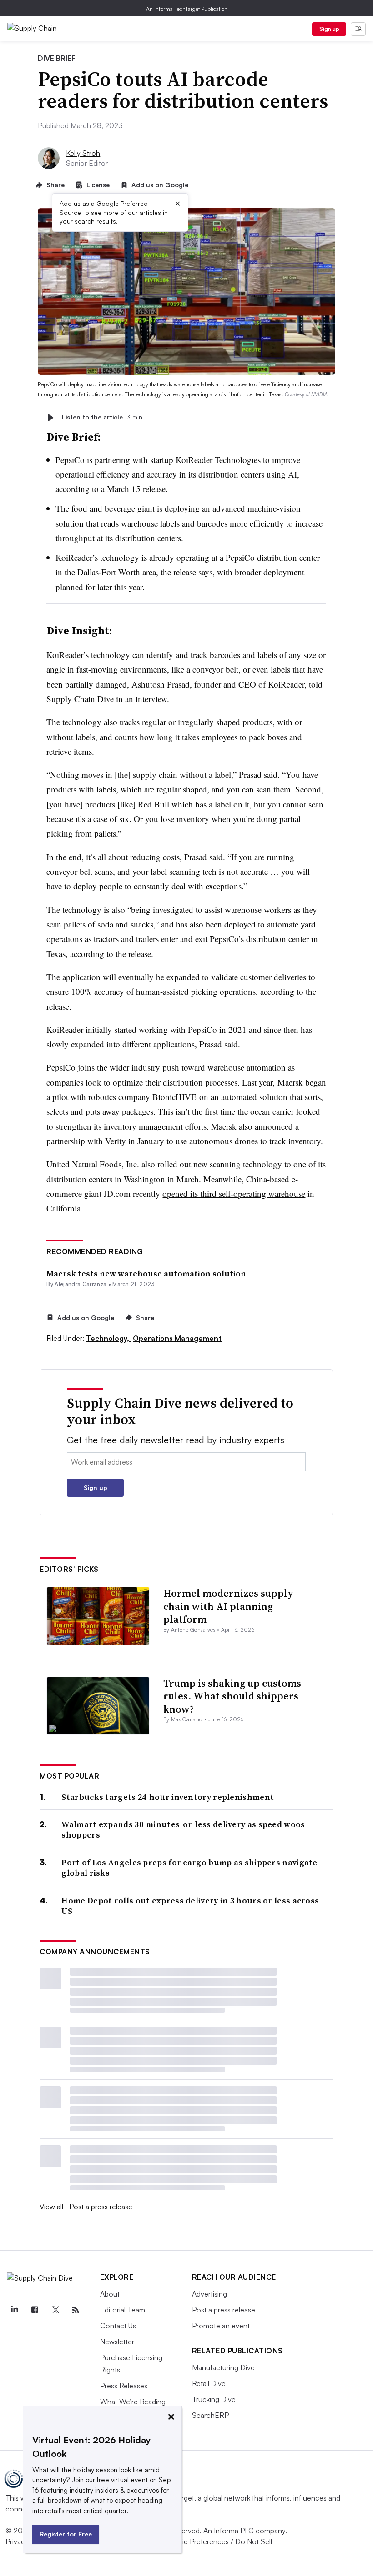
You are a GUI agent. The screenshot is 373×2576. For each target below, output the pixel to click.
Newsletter (117, 2342)
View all (51, 2207)
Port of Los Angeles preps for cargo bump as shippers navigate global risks (189, 1868)
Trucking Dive (214, 2399)
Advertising (209, 2294)
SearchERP (210, 2415)
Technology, (108, 1338)
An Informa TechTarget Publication (187, 9)
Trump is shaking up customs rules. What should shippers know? (232, 1696)
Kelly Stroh (83, 153)
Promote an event (221, 2326)
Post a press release (101, 2207)
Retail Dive (209, 2383)
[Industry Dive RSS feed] (76, 2310)
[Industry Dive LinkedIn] (14, 2310)
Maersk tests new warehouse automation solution (146, 1273)
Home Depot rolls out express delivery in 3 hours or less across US (190, 1906)
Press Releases (124, 2386)
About (110, 2294)
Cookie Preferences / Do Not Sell (218, 2541)
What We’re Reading (133, 2402)
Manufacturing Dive (223, 2367)
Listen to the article (102, 417)
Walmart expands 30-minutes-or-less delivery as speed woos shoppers (183, 1830)
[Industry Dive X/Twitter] (55, 2310)
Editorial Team (123, 2310)
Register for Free (66, 2534)
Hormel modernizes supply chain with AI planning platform (228, 1606)
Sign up (329, 29)
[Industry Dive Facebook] (35, 2310)
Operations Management (177, 1338)
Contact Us (118, 2326)
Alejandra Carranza (81, 1284)
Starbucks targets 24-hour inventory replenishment (168, 1797)
